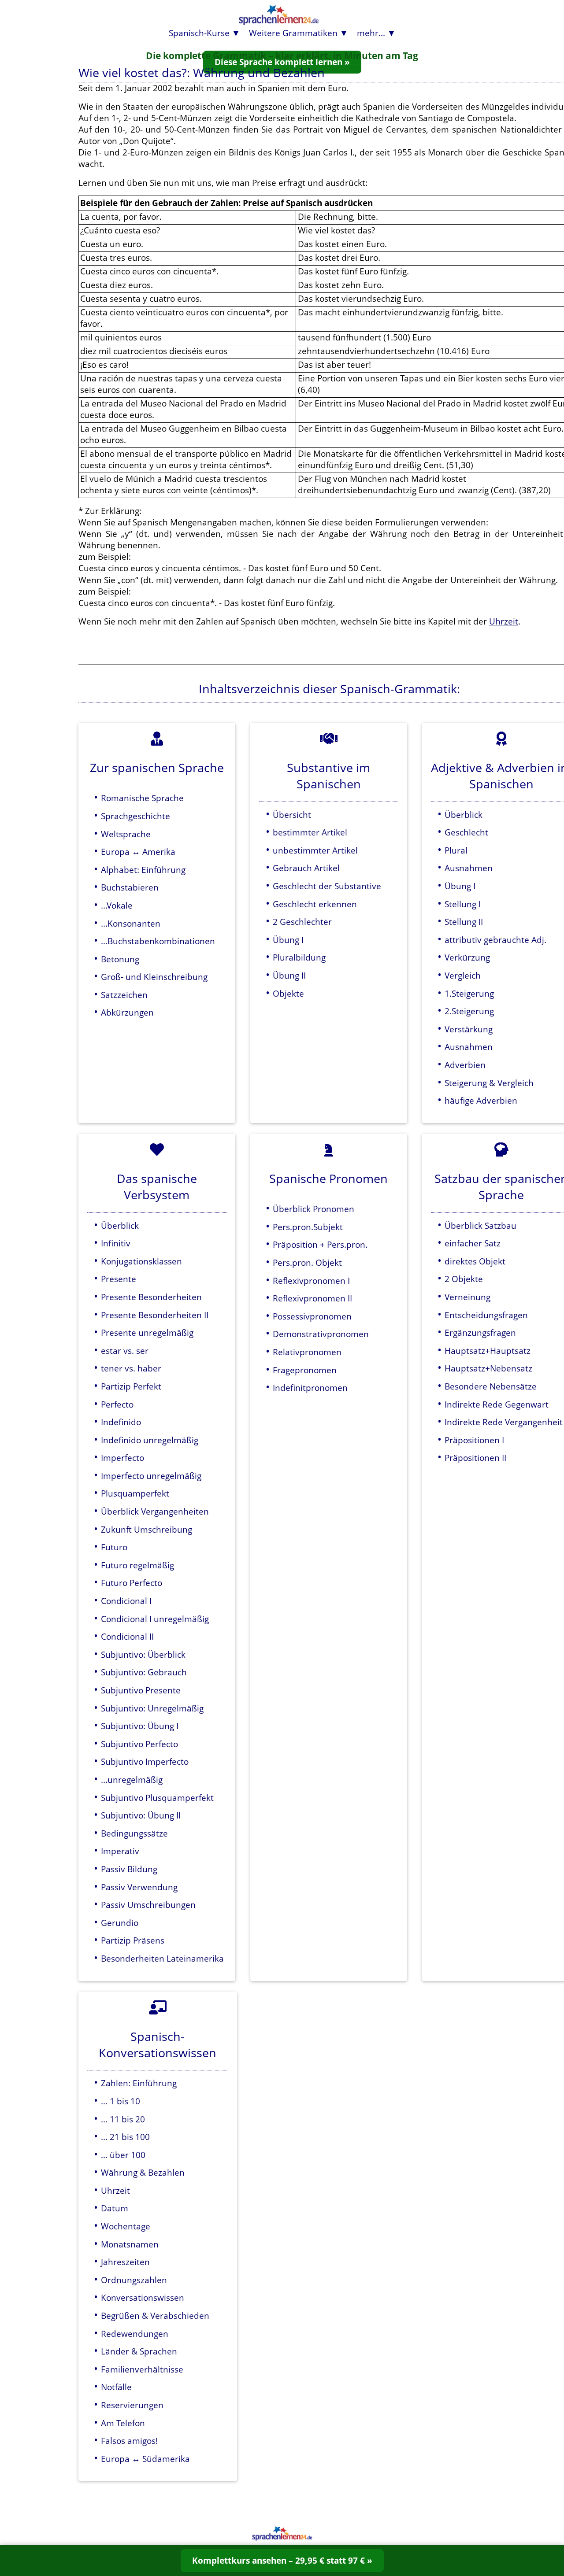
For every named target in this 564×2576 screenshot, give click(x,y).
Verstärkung (469, 1029)
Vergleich (463, 975)
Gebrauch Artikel (306, 868)
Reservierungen (132, 2405)
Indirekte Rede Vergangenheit (504, 1422)
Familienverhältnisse (142, 2369)
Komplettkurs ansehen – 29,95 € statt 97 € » (282, 2560)
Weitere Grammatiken (293, 33)
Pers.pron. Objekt (307, 1262)
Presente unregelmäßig (147, 1332)
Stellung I (463, 904)
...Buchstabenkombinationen (158, 941)
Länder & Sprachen (139, 2351)
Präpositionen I (474, 1440)
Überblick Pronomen (314, 1209)
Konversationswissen (143, 2297)
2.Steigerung (469, 1011)
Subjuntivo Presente (141, 1690)
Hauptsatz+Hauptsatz (488, 1351)
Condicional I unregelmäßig (155, 1619)
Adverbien (465, 1065)
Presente (119, 1279)
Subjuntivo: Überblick (143, 1654)
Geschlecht (466, 832)
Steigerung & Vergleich (489, 1083)
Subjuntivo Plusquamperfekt (157, 1798)
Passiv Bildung (129, 1869)
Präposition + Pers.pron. (320, 1244)
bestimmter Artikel (310, 832)
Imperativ (120, 1851)
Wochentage (126, 2226)
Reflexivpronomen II (312, 1298)
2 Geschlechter (302, 922)
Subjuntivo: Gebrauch (144, 1672)
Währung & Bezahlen (143, 2172)
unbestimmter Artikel (315, 850)
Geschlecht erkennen (315, 904)
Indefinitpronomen (310, 1388)
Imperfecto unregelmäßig (151, 1476)
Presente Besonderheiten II (155, 1315)
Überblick (464, 815)
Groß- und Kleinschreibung (154, 977)
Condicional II (127, 1636)
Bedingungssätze (134, 1833)
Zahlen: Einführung (139, 2083)
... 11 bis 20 (123, 2119)
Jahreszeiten (125, 2262)
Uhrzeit (504, 621)
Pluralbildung (299, 957)
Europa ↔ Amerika (138, 852)
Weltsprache (126, 834)
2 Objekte (464, 1279)
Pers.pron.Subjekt (308, 1227)
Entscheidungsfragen (486, 1315)
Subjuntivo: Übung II (141, 1815)
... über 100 (123, 2155)
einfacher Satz (473, 1243)
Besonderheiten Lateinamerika (162, 1958)
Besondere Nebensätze (491, 1386)
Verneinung (468, 1297)
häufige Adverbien (481, 1100)
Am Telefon (123, 2423)
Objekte (288, 993)
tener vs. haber (131, 1368)
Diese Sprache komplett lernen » (282, 62)
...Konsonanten (131, 923)
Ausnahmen (469, 868)
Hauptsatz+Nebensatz (488, 1368)
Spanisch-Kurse (199, 33)
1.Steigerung (469, 993)
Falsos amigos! (129, 2441)
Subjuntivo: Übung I (140, 1726)
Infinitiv (116, 1243)
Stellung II (464, 922)
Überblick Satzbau (481, 1225)
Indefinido (121, 1422)
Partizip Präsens (133, 1940)
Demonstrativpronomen (321, 1334)
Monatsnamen (130, 2244)
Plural (456, 850)
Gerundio (120, 1923)
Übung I (288, 940)
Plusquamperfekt (135, 1493)
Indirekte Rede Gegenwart (497, 1404)
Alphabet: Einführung (143, 870)
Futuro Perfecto (132, 1583)
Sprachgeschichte (135, 816)
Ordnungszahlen (134, 2280)
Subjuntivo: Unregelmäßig (152, 1708)
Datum (115, 2208)
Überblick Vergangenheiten (155, 1511)
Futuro (114, 1547)
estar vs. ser (125, 1351)
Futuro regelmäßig (137, 1565)
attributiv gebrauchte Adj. (495, 940)
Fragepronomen (305, 1370)
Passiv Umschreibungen (148, 1905)
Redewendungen (135, 2334)
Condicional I (126, 1601)
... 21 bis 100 (125, 2137)
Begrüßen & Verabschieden (155, 2315)
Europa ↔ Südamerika (145, 2459)
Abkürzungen (127, 1012)
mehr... (371, 33)
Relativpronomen (307, 1352)
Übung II (289, 975)
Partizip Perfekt (131, 1386)
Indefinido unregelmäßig (150, 1440)
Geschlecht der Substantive (327, 886)
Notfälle (116, 2387)
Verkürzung (467, 957)
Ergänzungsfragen (480, 1332)
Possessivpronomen (312, 1316)
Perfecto (117, 1404)
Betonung (120, 959)
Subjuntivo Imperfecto (145, 1761)
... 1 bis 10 (121, 2101)
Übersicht (292, 815)
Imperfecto (122, 1458)
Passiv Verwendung (139, 1887)
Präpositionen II (475, 1458)
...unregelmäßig (132, 1780)
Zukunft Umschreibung (147, 1529)
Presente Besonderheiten (151, 1297)
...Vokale (117, 905)
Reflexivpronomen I (311, 1281)
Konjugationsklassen (141, 1261)
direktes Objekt (475, 1261)
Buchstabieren (130, 887)
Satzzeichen (124, 995)
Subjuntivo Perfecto (139, 1744)
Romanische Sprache (142, 798)
